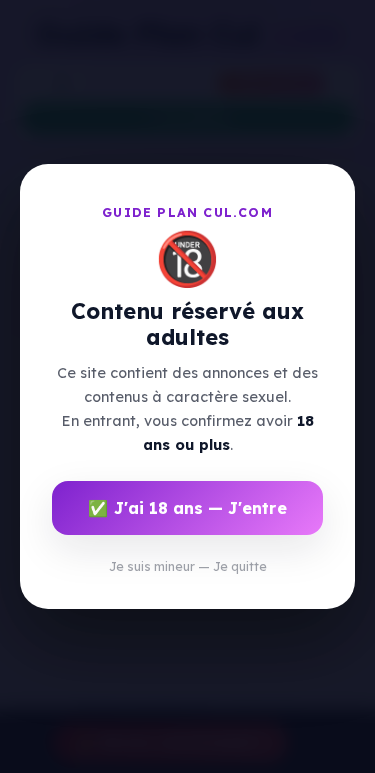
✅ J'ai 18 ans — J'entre (187, 508)
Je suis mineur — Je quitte (188, 566)
